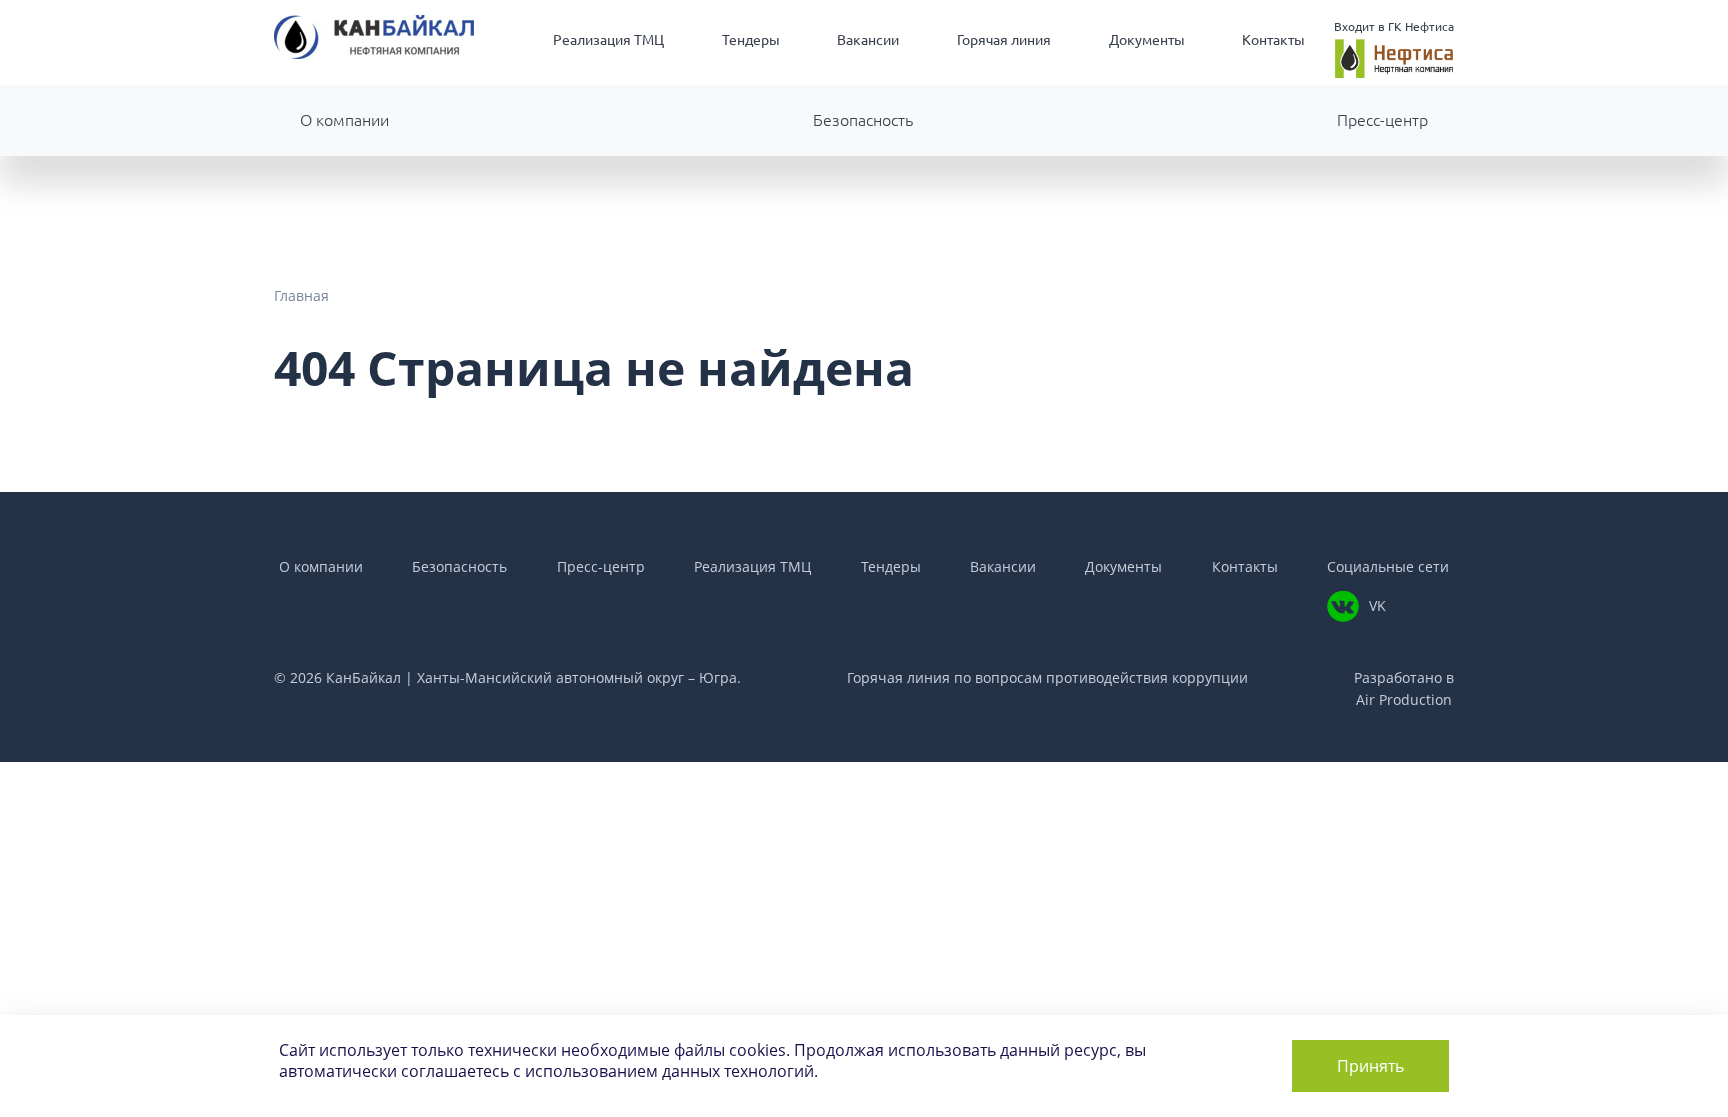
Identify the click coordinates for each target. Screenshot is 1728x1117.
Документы (1147, 40)
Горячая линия (1004, 40)
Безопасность (863, 120)
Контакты (1273, 40)
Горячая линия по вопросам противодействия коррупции (1047, 677)
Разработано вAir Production (1404, 688)
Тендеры (751, 40)
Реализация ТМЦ (608, 40)
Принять (1370, 1066)
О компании (344, 120)
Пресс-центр (1382, 120)
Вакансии (868, 40)
